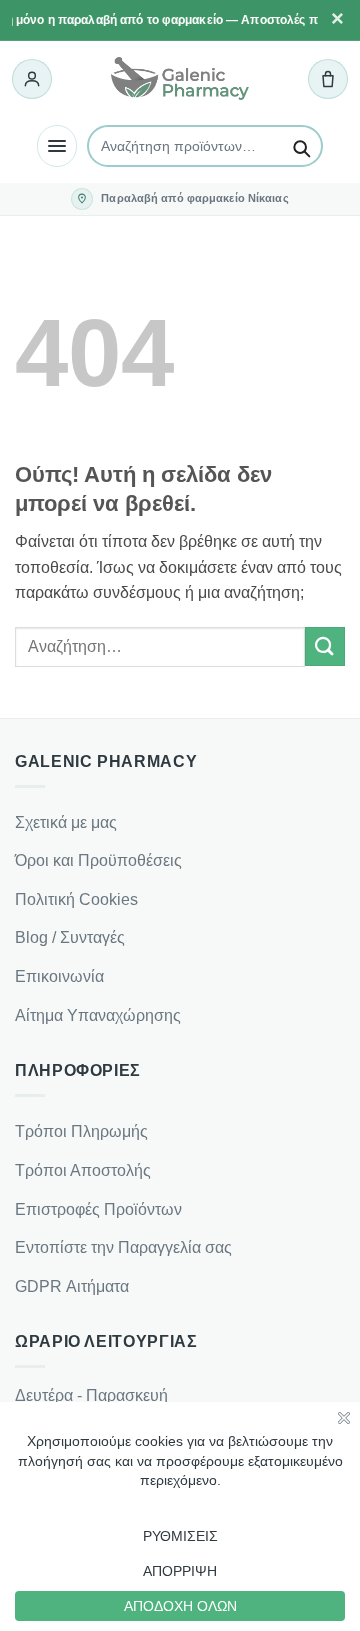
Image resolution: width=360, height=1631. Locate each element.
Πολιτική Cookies (76, 899)
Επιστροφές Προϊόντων (98, 1209)
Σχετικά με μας (66, 822)
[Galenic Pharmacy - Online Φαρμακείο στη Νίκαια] (180, 79)
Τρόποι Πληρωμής (81, 1131)
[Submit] (325, 646)
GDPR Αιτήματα (72, 1286)
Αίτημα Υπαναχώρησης (98, 1015)
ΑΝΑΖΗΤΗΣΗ (301, 146)
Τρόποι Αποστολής (83, 1170)
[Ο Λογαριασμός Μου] (32, 79)
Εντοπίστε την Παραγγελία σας (123, 1247)
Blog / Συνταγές (70, 937)
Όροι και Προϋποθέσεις (98, 860)
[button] (328, 79)
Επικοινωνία (59, 976)
